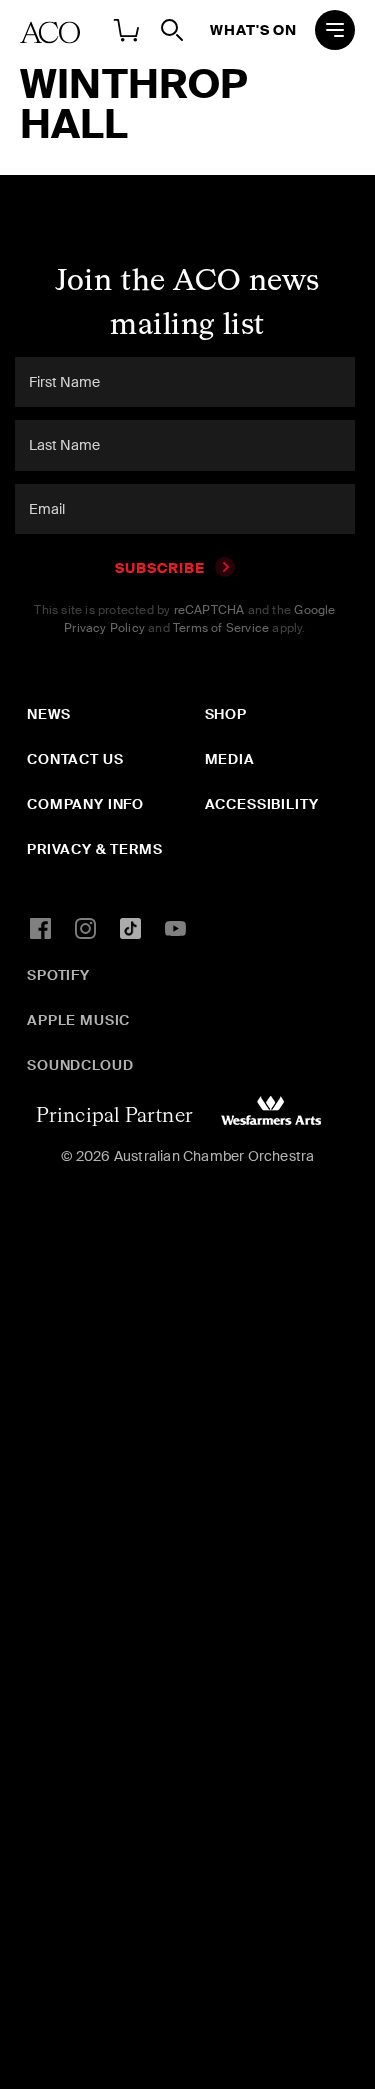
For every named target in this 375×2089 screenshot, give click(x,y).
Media (230, 759)
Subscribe (160, 568)
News (48, 714)
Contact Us (75, 759)
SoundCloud (80, 1065)
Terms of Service (221, 628)
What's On (253, 30)
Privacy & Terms (95, 849)
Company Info (85, 804)
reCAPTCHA (209, 610)
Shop (226, 714)
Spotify (58, 975)
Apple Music (78, 1020)
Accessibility (262, 804)
